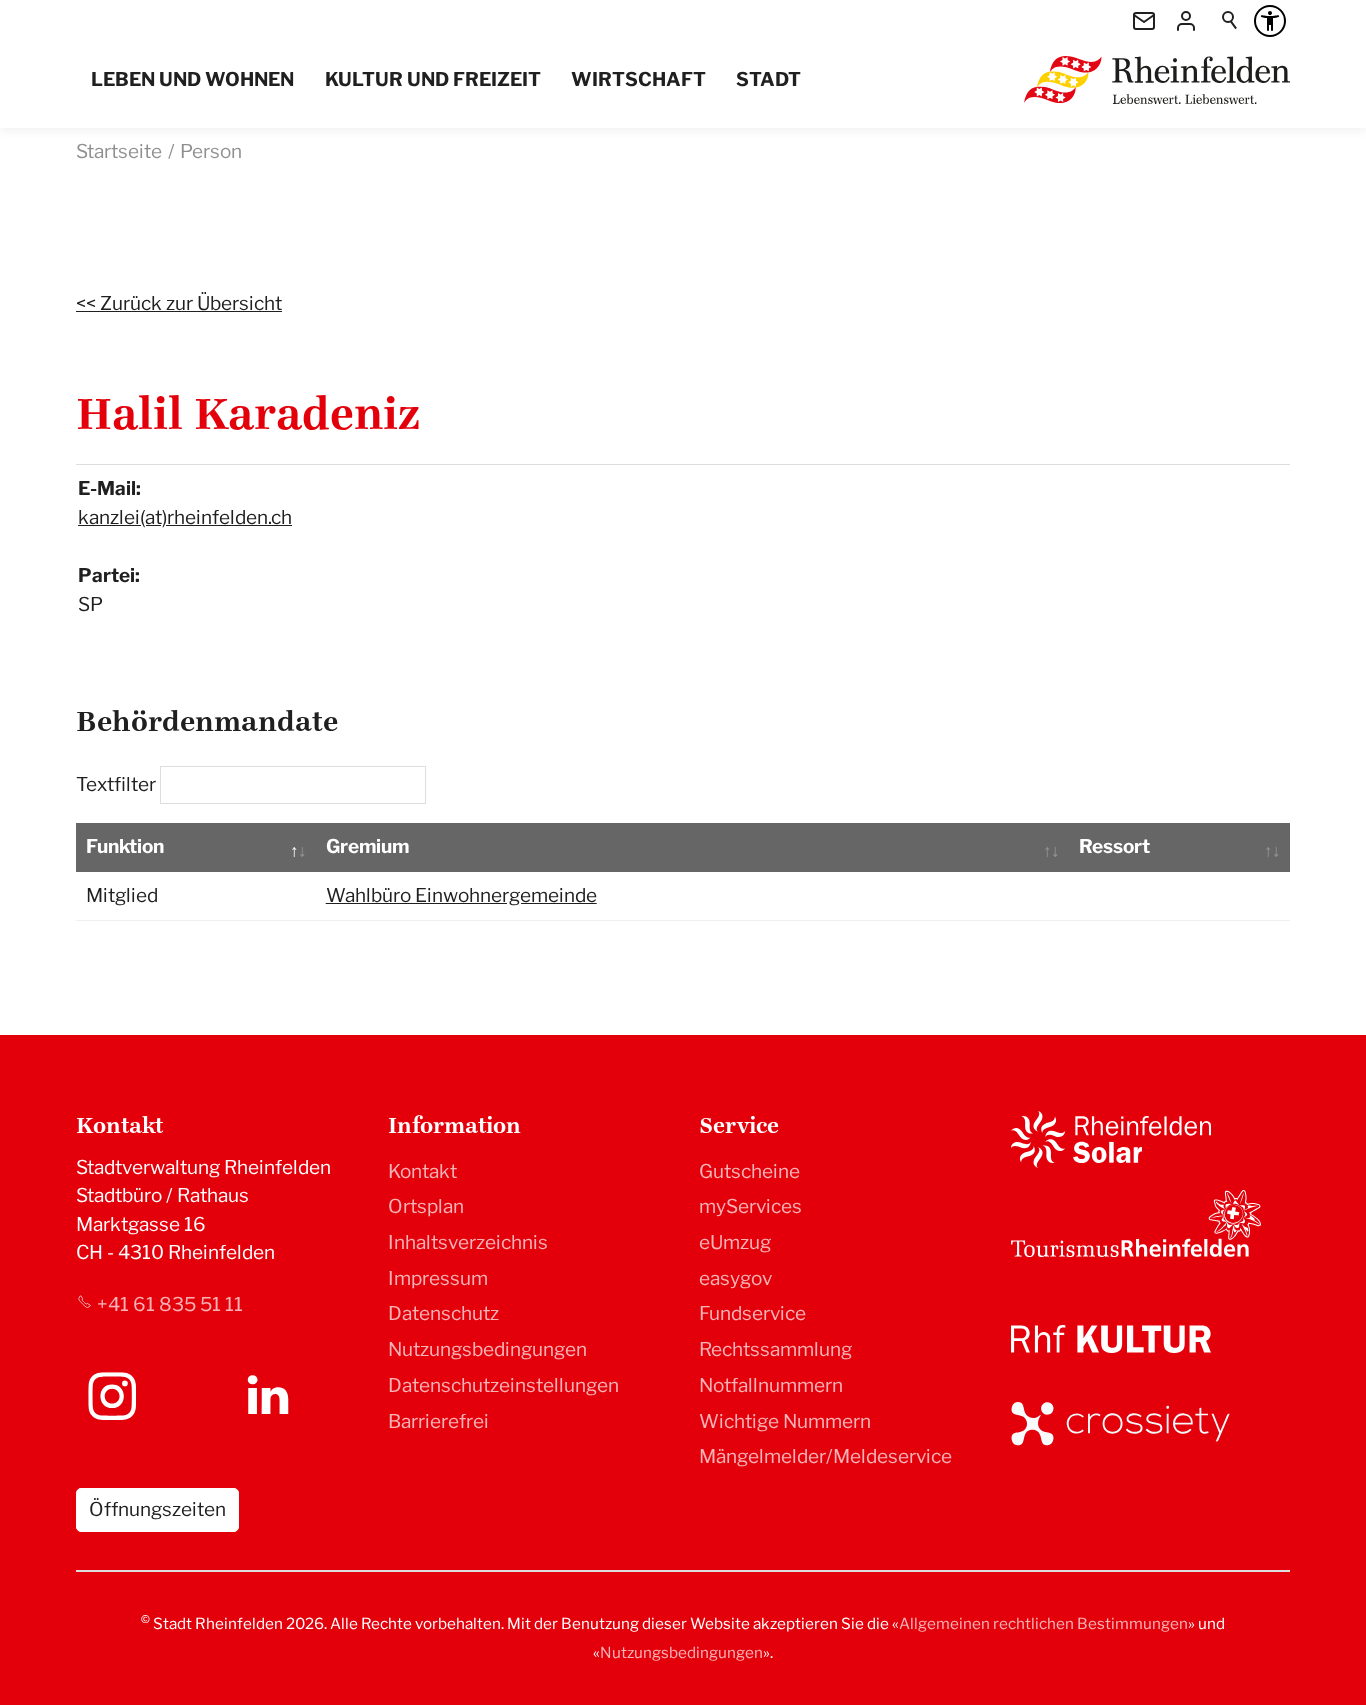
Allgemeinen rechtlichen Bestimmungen (1043, 1623)
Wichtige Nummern (785, 1421)
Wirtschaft (638, 79)
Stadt (768, 79)
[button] (112, 1396)
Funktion (125, 846)
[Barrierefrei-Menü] (1270, 21)
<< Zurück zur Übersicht (179, 303)
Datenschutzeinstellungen (503, 1385)
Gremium (367, 846)
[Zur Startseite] (1157, 80)
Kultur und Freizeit (433, 79)
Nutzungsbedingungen (487, 1349)
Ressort (1114, 846)
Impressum (438, 1278)
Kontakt (422, 1171)
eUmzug (735, 1242)
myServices (750, 1206)
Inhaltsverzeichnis (468, 1242)
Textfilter (118, 784)
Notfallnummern (771, 1385)
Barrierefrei (438, 1421)
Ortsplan (426, 1206)
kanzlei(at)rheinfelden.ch (185, 517)
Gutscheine (749, 1171)
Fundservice (752, 1313)
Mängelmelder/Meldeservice (825, 1456)
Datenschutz (443, 1313)
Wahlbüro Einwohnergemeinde (461, 895)
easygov (735, 1278)
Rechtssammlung (775, 1349)
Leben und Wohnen (192, 79)
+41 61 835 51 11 (170, 1304)
